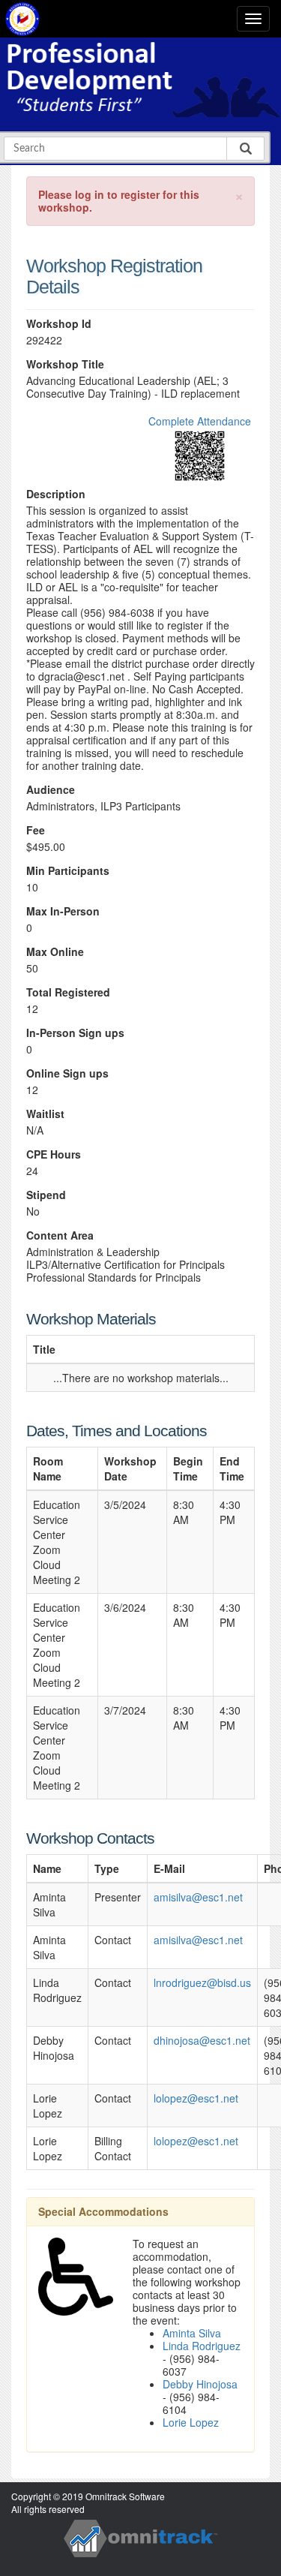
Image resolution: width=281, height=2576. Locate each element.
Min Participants (68, 871)
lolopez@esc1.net (196, 2098)
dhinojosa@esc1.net (202, 2040)
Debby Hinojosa (200, 2384)
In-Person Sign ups (75, 1033)
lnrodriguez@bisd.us (202, 1982)
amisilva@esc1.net (198, 1897)
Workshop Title (65, 364)
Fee (36, 830)
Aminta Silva (192, 2333)
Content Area (60, 1235)
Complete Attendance (200, 421)
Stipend (46, 1195)
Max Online (55, 952)
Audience (51, 790)
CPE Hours (54, 1154)
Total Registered (68, 992)
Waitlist (45, 1114)
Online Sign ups (67, 1073)
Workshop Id (59, 324)
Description (56, 494)
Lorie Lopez (191, 2422)
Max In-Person (63, 911)
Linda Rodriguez (202, 2346)
